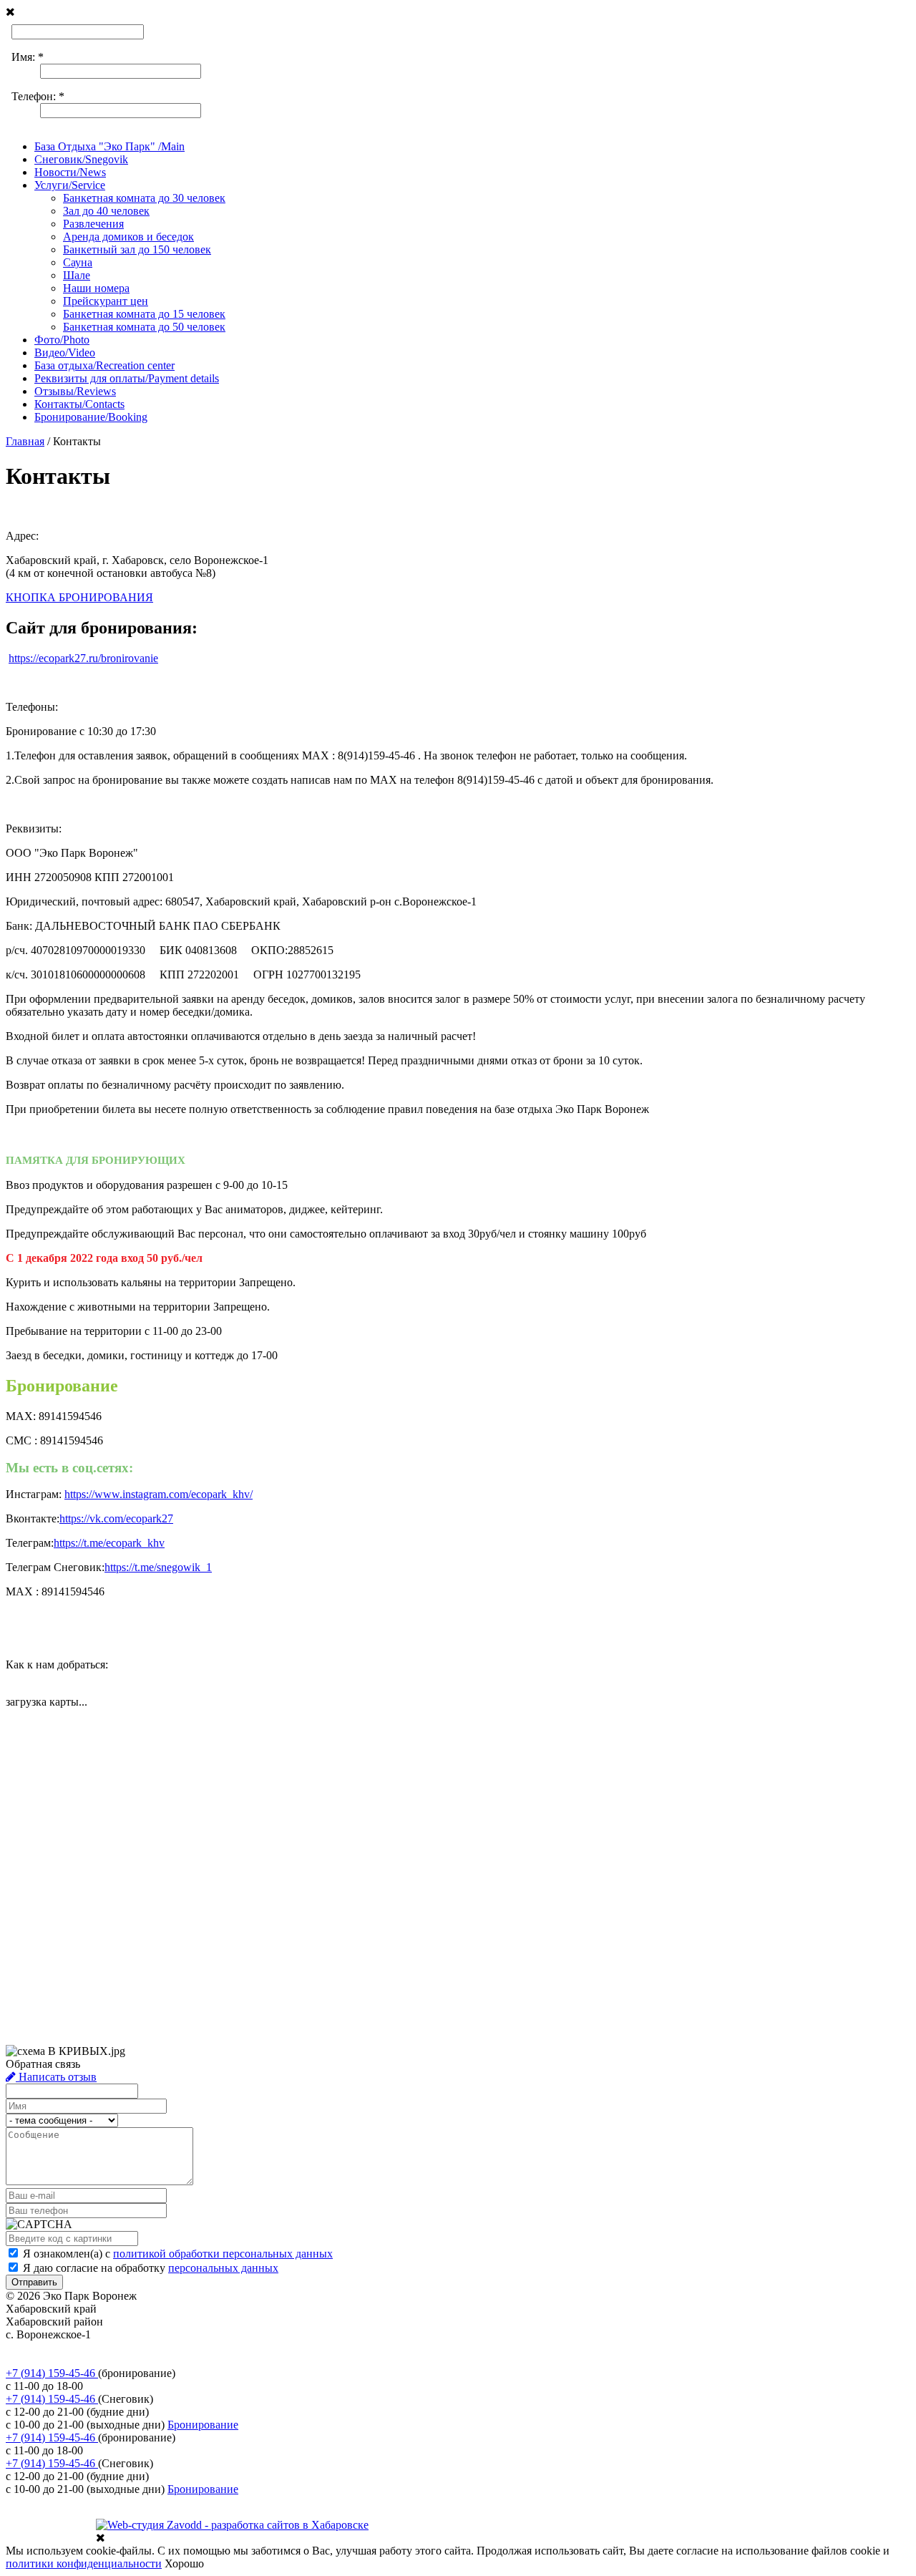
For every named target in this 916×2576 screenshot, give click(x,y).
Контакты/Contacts (79, 404)
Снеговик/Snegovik (81, 159)
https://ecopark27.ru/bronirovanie (83, 658)
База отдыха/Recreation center (104, 365)
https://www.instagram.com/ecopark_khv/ (159, 1494)
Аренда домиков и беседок (128, 237)
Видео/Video (65, 353)
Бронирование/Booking (91, 417)
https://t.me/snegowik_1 (158, 1567)
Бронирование (203, 2425)
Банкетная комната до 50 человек (144, 327)
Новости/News (70, 172)
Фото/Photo (62, 340)
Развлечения (93, 224)
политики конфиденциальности (84, 2563)
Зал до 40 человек (106, 211)
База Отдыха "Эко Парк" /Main (109, 146)
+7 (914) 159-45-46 (52, 2373)
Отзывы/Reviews (75, 391)
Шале (77, 275)
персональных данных (223, 2268)
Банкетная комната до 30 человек (144, 198)
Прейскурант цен (106, 301)
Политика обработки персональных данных (113, 2347)
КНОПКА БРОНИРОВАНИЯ (79, 597)
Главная (25, 441)
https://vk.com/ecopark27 (116, 1518)
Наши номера (96, 288)
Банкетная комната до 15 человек (144, 314)
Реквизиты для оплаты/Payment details (127, 378)
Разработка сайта (47, 2537)
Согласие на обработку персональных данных (118, 2360)
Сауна (78, 262)
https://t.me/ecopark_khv (109, 1543)
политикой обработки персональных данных (223, 2254)
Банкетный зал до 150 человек (137, 249)
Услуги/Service (70, 185)
